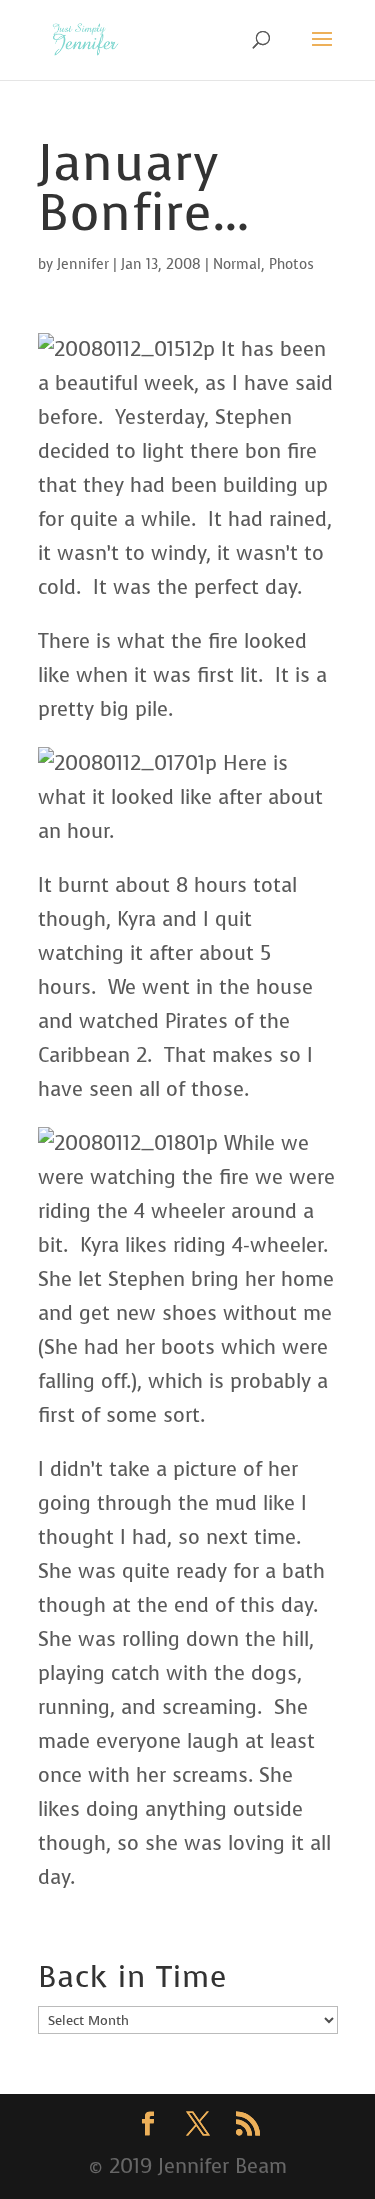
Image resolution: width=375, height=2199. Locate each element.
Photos (291, 264)
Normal (237, 264)
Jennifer (83, 264)
